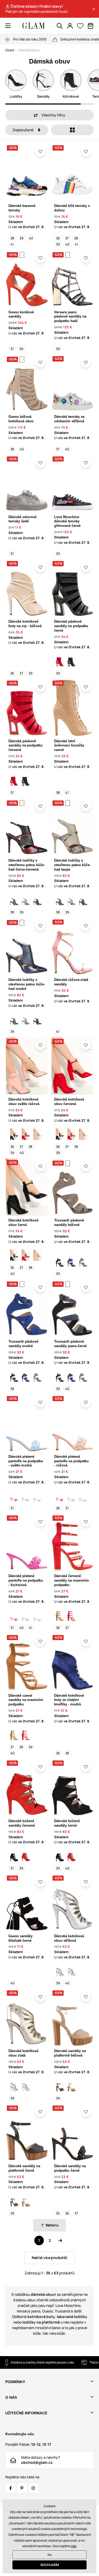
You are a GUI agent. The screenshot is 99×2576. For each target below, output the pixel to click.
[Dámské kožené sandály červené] (26, 1856)
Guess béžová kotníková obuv (21, 419)
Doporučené (23, 130)
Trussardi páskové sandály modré (23, 1344)
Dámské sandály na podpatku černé (70, 2168)
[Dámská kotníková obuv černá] (14, 1134)
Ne (50, 2555)
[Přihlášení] (70, 26)
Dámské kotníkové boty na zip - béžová (25, 624)
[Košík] (91, 26)
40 (31, 238)
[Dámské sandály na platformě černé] (60, 2086)
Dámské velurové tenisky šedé (22, 519)
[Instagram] (33, 2488)
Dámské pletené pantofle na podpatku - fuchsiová (26, 1580)
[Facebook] (11, 2488)
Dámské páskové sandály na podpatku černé (71, 626)
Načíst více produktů (49, 2258)
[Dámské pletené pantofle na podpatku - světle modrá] (37, 1496)
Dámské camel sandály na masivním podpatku (26, 1700)
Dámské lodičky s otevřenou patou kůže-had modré (27, 984)
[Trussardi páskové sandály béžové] (83, 1261)
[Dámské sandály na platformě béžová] (72, 2086)
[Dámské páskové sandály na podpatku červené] (60, 661)
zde (74, 2546)
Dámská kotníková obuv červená (69, 1102)
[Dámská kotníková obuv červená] (26, 1134)
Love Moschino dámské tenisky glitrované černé (67, 521)
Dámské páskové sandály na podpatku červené (25, 746)
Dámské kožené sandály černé (67, 1823)
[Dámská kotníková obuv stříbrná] (72, 1971)
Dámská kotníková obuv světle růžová (24, 1102)
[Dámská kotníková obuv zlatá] (60, 1971)
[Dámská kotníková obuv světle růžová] (37, 1134)
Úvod (10, 50)
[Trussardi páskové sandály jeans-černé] (60, 1261)
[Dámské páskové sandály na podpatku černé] (72, 661)
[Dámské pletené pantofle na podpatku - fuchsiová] (14, 1496)
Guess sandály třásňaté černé (20, 1938)
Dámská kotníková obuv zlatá (23, 2053)
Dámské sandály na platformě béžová (70, 2053)
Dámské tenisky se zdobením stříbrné (69, 419)
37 (67, 238)
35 (58, 2213)
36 (58, 238)
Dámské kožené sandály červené (22, 1823)
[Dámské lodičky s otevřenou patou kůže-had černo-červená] (37, 900)
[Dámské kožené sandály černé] (14, 1856)
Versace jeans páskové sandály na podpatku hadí (70, 317)
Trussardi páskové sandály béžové (69, 1223)
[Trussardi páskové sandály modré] (72, 1261)
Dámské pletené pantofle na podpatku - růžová (71, 1461)
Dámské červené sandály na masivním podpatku (72, 1580)
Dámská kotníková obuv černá (23, 1223)
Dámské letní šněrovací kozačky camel (69, 746)
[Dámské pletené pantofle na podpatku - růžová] (26, 1496)
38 (12, 238)
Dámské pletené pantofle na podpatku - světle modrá (26, 1461)
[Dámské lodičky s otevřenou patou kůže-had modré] (14, 900)
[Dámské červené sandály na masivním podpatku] (72, 1615)
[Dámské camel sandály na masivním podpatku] (60, 1615)
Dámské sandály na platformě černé (24, 2168)
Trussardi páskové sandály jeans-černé (70, 1344)
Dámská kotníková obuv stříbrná (69, 1938)
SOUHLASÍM (50, 2565)
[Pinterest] (22, 2488)
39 (22, 238)
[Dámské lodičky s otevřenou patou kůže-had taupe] (26, 900)
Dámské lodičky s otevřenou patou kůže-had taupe (72, 865)
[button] (94, 9)
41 (12, 244)
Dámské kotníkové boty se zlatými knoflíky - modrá (69, 1700)
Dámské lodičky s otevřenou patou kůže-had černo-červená (27, 865)
